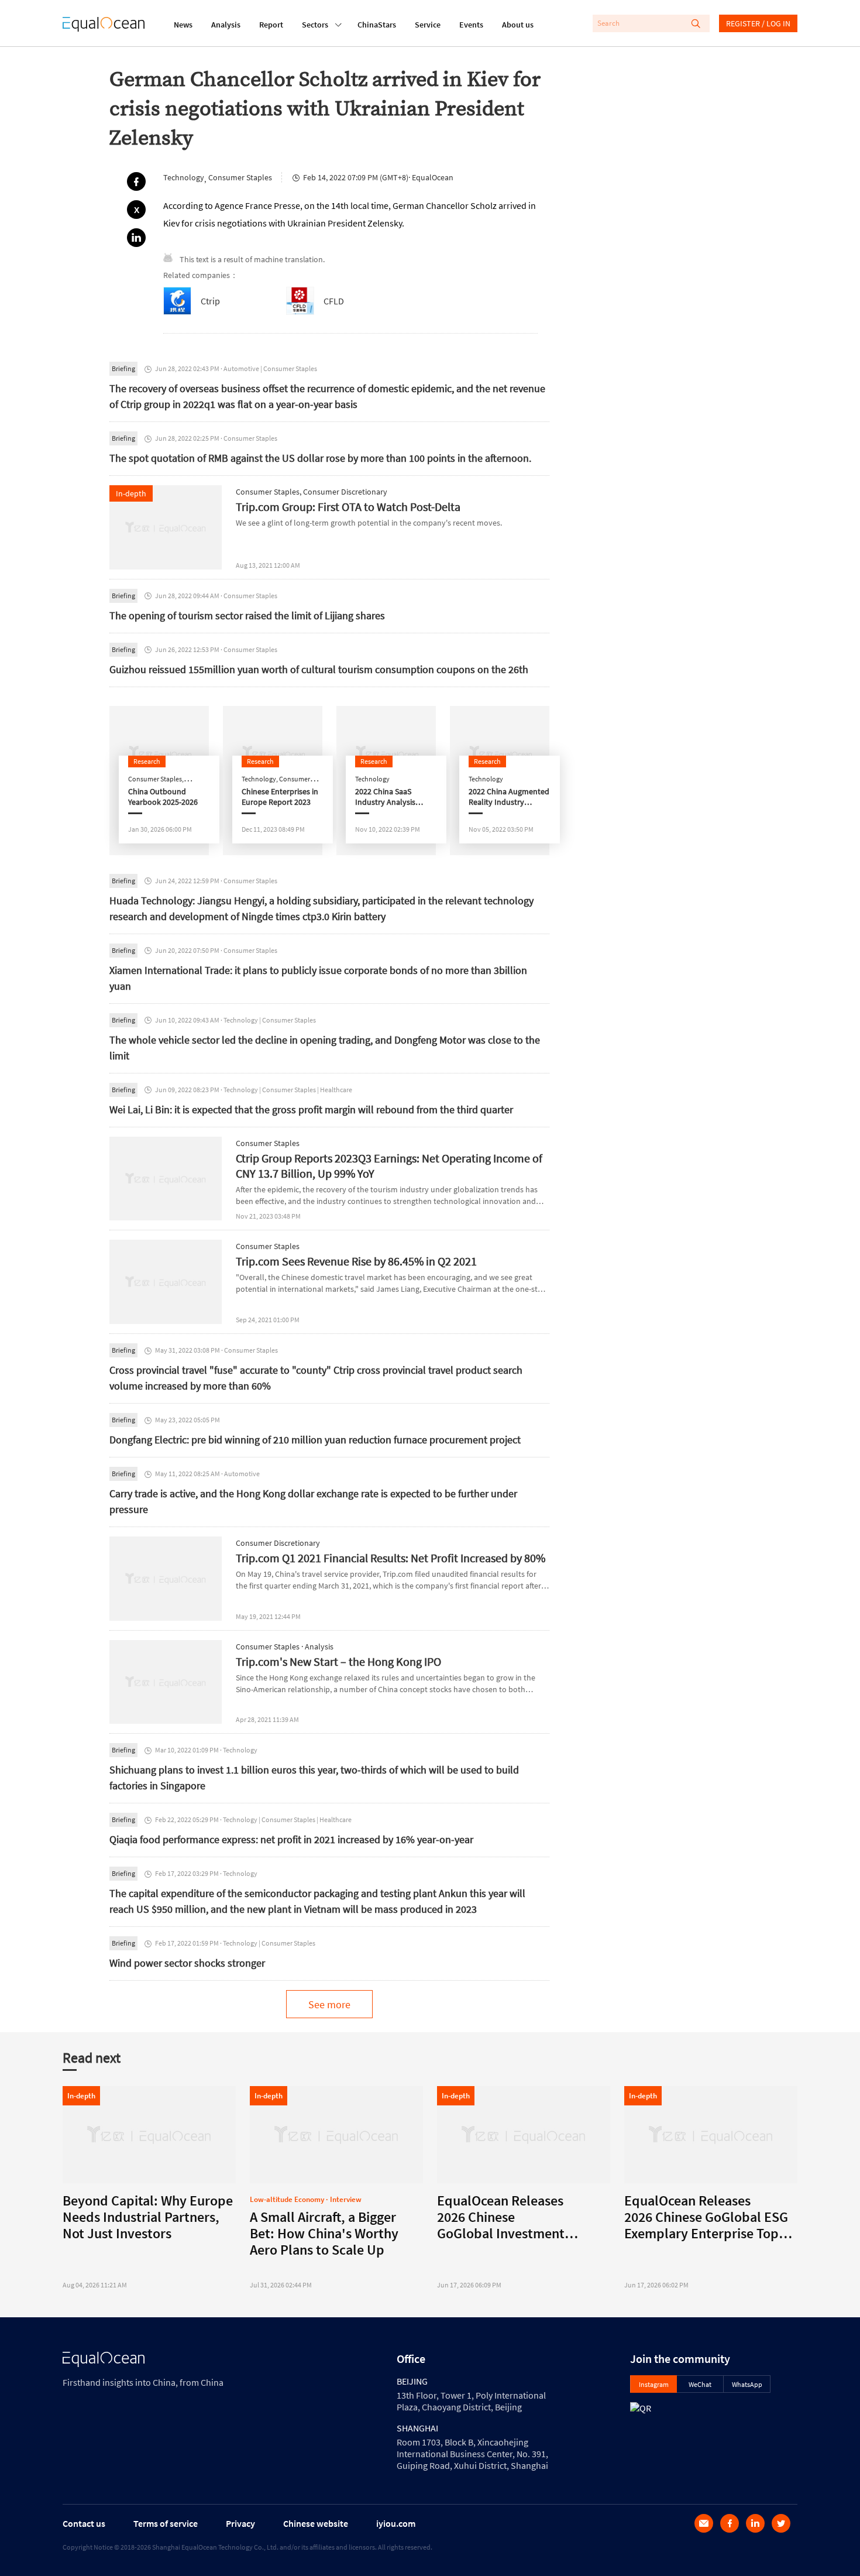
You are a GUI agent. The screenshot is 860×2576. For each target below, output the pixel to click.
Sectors (315, 25)
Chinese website (316, 2523)
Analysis (226, 25)
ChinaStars (377, 25)
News (183, 25)
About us (518, 25)
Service (428, 25)
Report (271, 25)
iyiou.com (396, 2523)
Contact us (84, 2523)
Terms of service (166, 2523)
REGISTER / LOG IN (758, 23)
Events (471, 25)
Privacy (240, 2523)
